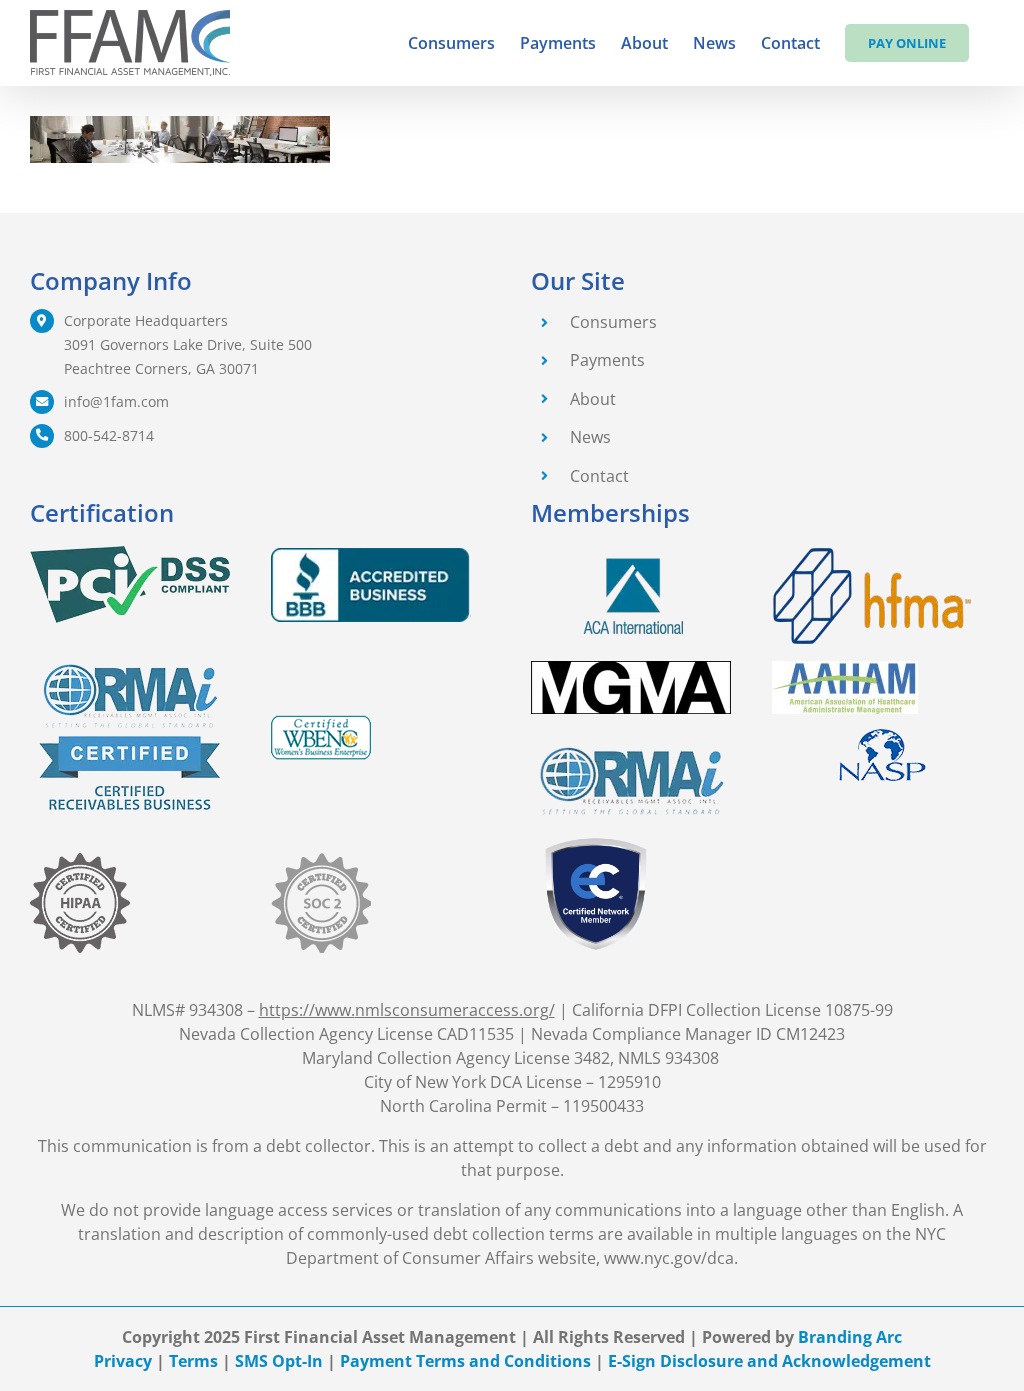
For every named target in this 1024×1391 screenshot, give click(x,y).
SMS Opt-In (279, 1361)
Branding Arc (850, 1337)
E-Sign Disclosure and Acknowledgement (769, 1361)
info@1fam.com (116, 401)
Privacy (123, 1361)
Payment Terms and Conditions (465, 1361)
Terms (193, 1361)
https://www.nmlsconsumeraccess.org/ (407, 1010)
